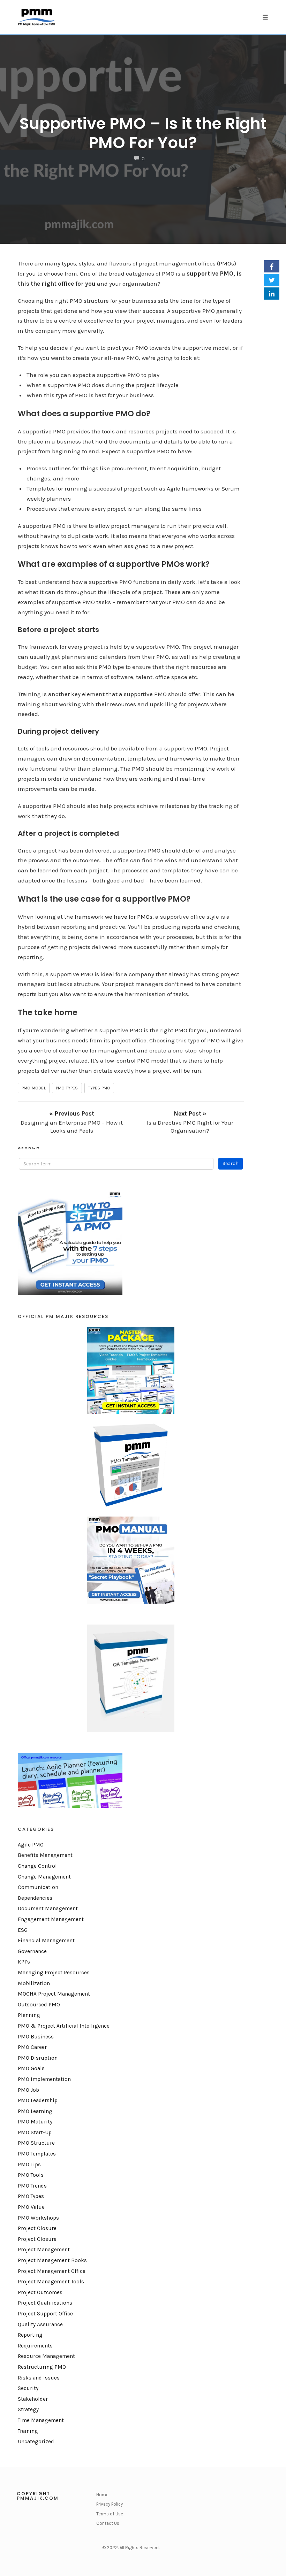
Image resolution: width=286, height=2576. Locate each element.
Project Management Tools (51, 2282)
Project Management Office (52, 2271)
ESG (23, 1930)
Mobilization (34, 1983)
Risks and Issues (39, 2378)
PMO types (67, 1088)
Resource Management (46, 2356)
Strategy (28, 2409)
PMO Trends (32, 2186)
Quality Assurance (40, 2324)
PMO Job (28, 2090)
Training (28, 2431)
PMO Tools (31, 2175)
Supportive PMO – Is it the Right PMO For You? (143, 133)
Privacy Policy (110, 2504)
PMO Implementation (44, 2079)
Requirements (35, 2346)
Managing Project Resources (54, 1973)
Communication (38, 1887)
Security (28, 2388)
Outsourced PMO (39, 2005)
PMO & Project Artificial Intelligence (64, 2026)
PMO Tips (29, 2165)
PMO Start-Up (35, 2132)
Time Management (41, 2420)
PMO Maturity (35, 2122)
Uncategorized (36, 2442)
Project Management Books (52, 2260)
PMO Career (32, 2047)
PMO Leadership (38, 2100)
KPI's (24, 1962)
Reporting (30, 2335)
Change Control (37, 1866)
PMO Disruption (38, 2058)
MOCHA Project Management (54, 1994)
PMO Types (31, 2196)
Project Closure (37, 2228)
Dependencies (35, 1898)
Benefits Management (45, 1855)
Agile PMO (31, 1845)
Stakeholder (33, 2399)
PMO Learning (35, 2111)
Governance (32, 1951)
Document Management (48, 1908)
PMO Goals (31, 2068)
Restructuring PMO (42, 2367)
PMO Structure (36, 2143)
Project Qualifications (45, 2303)
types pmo (99, 1088)
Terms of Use (110, 2514)
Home (102, 2495)
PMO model (34, 1088)
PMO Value (31, 2207)
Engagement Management (51, 1919)
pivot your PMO (127, 348)
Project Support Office (45, 2314)
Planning (29, 2015)
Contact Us (108, 2523)
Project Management (44, 2250)
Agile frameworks (190, 488)
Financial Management (46, 1941)
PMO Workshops (38, 2218)
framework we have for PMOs (114, 917)
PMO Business (36, 2037)
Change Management (44, 1877)
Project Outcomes (40, 2292)
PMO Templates (37, 2154)
